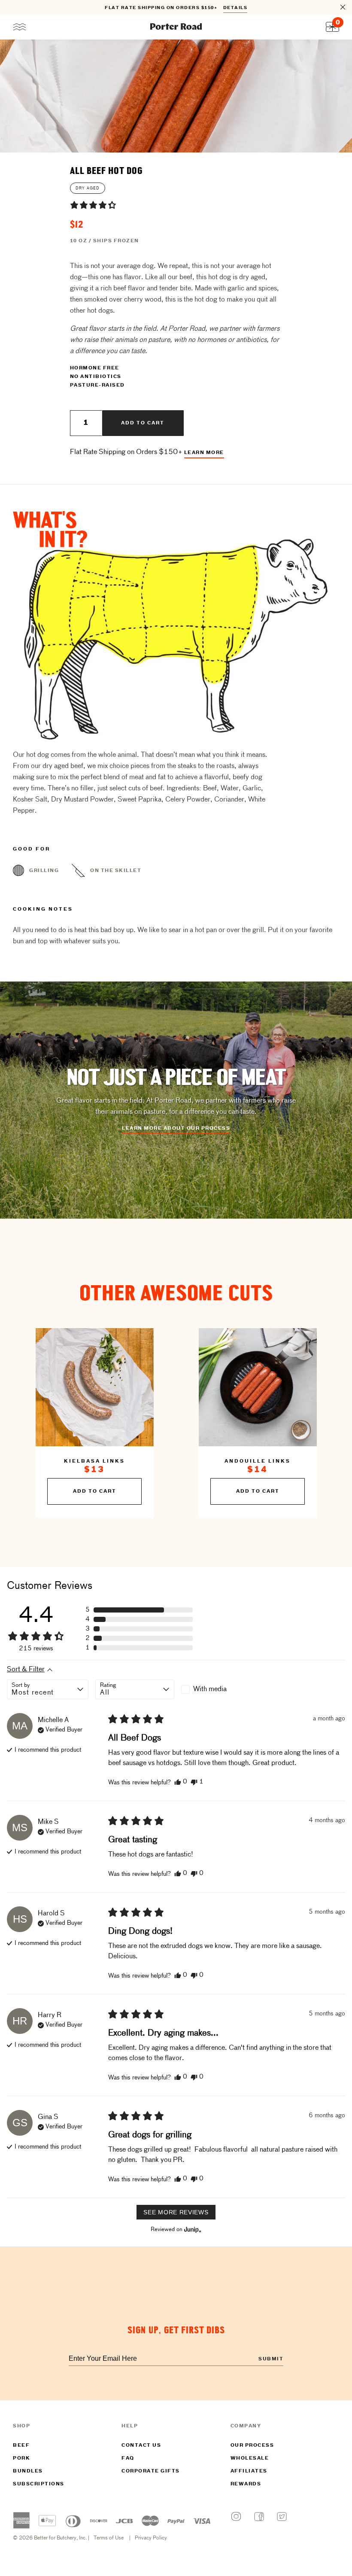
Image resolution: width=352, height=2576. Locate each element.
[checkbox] (220, 1689)
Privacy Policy (151, 2538)
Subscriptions (39, 2484)
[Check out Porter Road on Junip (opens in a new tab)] (192, 2229)
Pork (21, 2458)
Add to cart (143, 423)
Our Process (252, 2445)
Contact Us (141, 2445)
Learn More (204, 453)
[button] (93, 205)
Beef (21, 2445)
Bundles (28, 2471)
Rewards (246, 2484)
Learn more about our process (176, 1128)
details (235, 8)
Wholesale (250, 2458)
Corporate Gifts (151, 2471)
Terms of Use (109, 2538)
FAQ (128, 2458)
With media (210, 1689)
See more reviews (176, 2212)
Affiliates (249, 2471)
